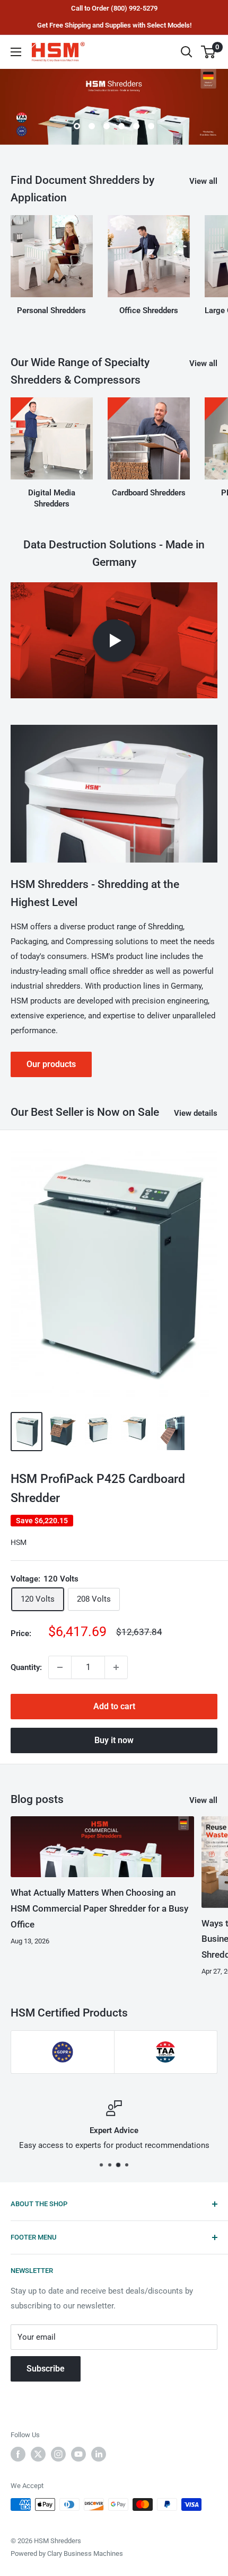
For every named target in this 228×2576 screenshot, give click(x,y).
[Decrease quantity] (60, 1667)
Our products (51, 1064)
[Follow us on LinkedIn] (99, 2454)
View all (203, 181)
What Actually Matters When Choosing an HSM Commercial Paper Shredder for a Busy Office (99, 1908)
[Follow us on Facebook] (18, 2454)
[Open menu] (16, 52)
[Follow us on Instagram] (58, 2454)
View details (196, 1113)
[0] (209, 52)
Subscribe (46, 2369)
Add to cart (114, 1706)
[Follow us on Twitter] (38, 2454)
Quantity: (26, 1667)
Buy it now (114, 1740)
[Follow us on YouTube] (78, 2454)
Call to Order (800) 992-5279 (114, 8)
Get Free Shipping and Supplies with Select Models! (114, 25)
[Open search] (187, 52)
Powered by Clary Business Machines (67, 2553)
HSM (19, 1542)
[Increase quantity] (116, 1667)
